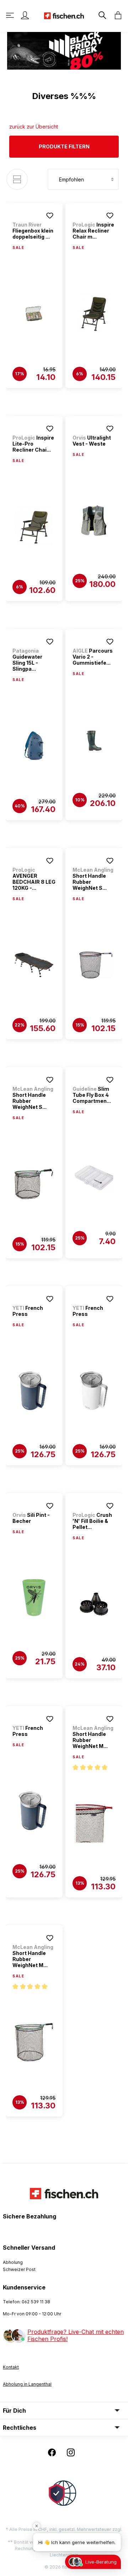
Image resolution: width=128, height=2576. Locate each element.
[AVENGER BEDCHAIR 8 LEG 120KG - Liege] (34, 965)
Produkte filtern (64, 146)
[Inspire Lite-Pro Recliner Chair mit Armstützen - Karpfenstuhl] (34, 527)
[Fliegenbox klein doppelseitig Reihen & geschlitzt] (34, 314)
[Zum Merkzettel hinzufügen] (50, 216)
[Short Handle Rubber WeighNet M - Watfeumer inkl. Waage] (94, 1823)
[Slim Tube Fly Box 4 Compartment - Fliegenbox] (94, 1178)
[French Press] (34, 1391)
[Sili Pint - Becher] (34, 1598)
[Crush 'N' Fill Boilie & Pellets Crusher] (94, 1604)
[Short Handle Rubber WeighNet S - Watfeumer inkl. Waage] (94, 965)
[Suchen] (102, 15)
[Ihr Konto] (25, 15)
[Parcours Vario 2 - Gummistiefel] (94, 740)
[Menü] (11, 15)
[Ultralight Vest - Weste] (94, 521)
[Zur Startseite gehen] (64, 15)
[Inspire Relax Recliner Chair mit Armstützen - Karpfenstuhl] (94, 314)
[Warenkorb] (116, 15)
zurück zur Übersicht (34, 127)
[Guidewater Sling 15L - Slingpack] (34, 746)
